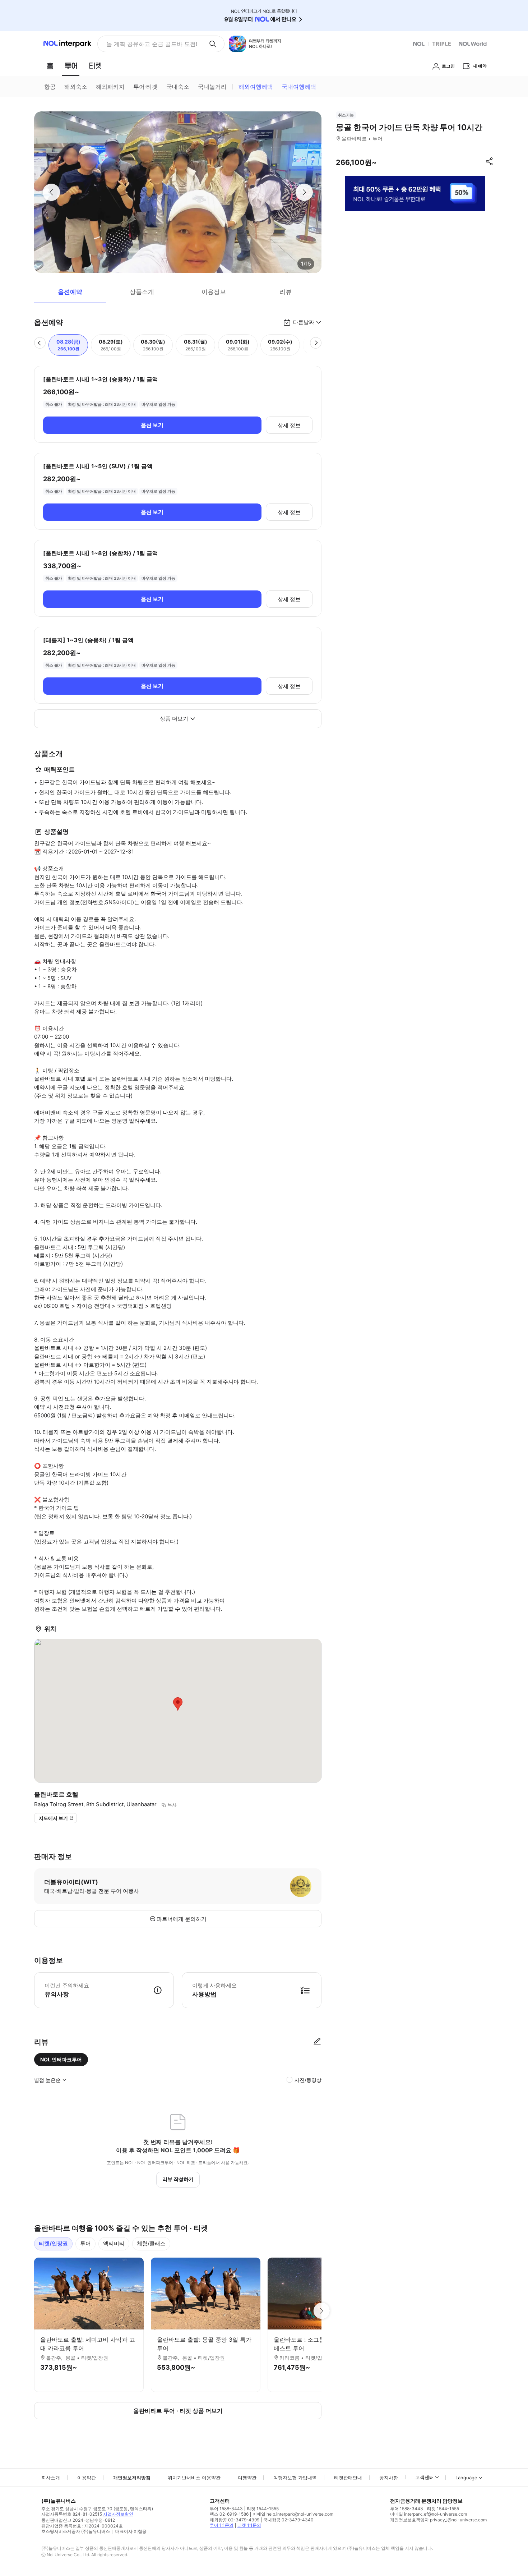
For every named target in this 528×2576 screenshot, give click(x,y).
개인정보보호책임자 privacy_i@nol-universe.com (438, 2520)
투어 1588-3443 (226, 2509)
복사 (172, 1805)
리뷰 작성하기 (178, 2179)
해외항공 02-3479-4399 (235, 2520)
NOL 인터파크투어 (61, 2059)
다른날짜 (304, 322)
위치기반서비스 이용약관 (194, 2478)
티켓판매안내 (348, 2478)
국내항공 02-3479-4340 (288, 2520)
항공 (50, 87)
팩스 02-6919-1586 (229, 2514)
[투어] (71, 66)
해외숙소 (76, 87)
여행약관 (247, 2478)
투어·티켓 (145, 87)
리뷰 (286, 292)
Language (466, 2478)
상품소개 (142, 292)
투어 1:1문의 (222, 2525)
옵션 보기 (152, 425)
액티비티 (114, 2243)
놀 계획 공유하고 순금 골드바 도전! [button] (152, 44)
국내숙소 (178, 87)
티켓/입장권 (53, 2243)
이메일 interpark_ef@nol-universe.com (429, 2514)
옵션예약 (70, 292)
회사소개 (51, 2478)
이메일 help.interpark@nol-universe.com (293, 2514)
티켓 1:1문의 (249, 2525)
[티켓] (95, 66)
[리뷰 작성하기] (317, 2042)
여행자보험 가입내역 (295, 2478)
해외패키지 (110, 87)
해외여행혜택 (256, 87)
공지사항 (389, 2478)
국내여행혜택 (299, 87)
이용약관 (87, 2478)
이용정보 (214, 292)
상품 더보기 (174, 719)
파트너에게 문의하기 (182, 1919)
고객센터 (425, 2477)
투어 (85, 2243)
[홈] (50, 66)
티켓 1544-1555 (263, 2509)
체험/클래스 (151, 2243)
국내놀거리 (212, 87)
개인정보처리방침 (132, 2478)
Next (321, 2311)
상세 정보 (289, 425)
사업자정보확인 (118, 2514)
